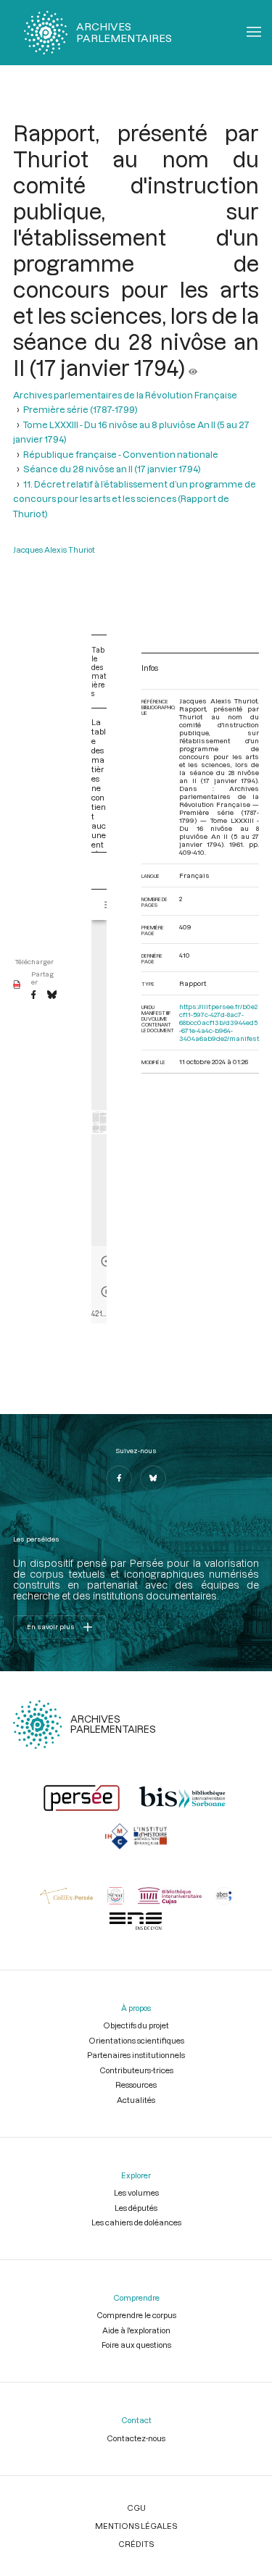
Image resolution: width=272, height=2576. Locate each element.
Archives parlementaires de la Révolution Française (125, 395)
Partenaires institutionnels (136, 2055)
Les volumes (136, 2192)
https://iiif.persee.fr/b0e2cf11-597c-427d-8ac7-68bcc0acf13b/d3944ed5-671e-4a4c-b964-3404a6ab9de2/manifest (219, 1023)
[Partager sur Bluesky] (52, 995)
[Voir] (193, 367)
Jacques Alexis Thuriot (54, 549)
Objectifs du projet (136, 2025)
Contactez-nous (136, 2438)
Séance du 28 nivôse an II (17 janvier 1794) (112, 469)
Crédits (136, 2544)
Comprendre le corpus (136, 2315)
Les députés (136, 2208)
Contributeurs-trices (136, 2070)
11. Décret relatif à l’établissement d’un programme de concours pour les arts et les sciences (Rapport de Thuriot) (135, 499)
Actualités (136, 2100)
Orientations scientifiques (136, 2040)
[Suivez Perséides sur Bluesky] (153, 1479)
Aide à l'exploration (136, 2330)
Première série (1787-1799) (81, 409)
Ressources (136, 2084)
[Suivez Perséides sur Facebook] (119, 1479)
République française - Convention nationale (121, 454)
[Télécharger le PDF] (17, 985)
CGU (136, 2508)
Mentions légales (136, 2526)
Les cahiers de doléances (136, 2222)
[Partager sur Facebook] (33, 995)
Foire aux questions (136, 2345)
